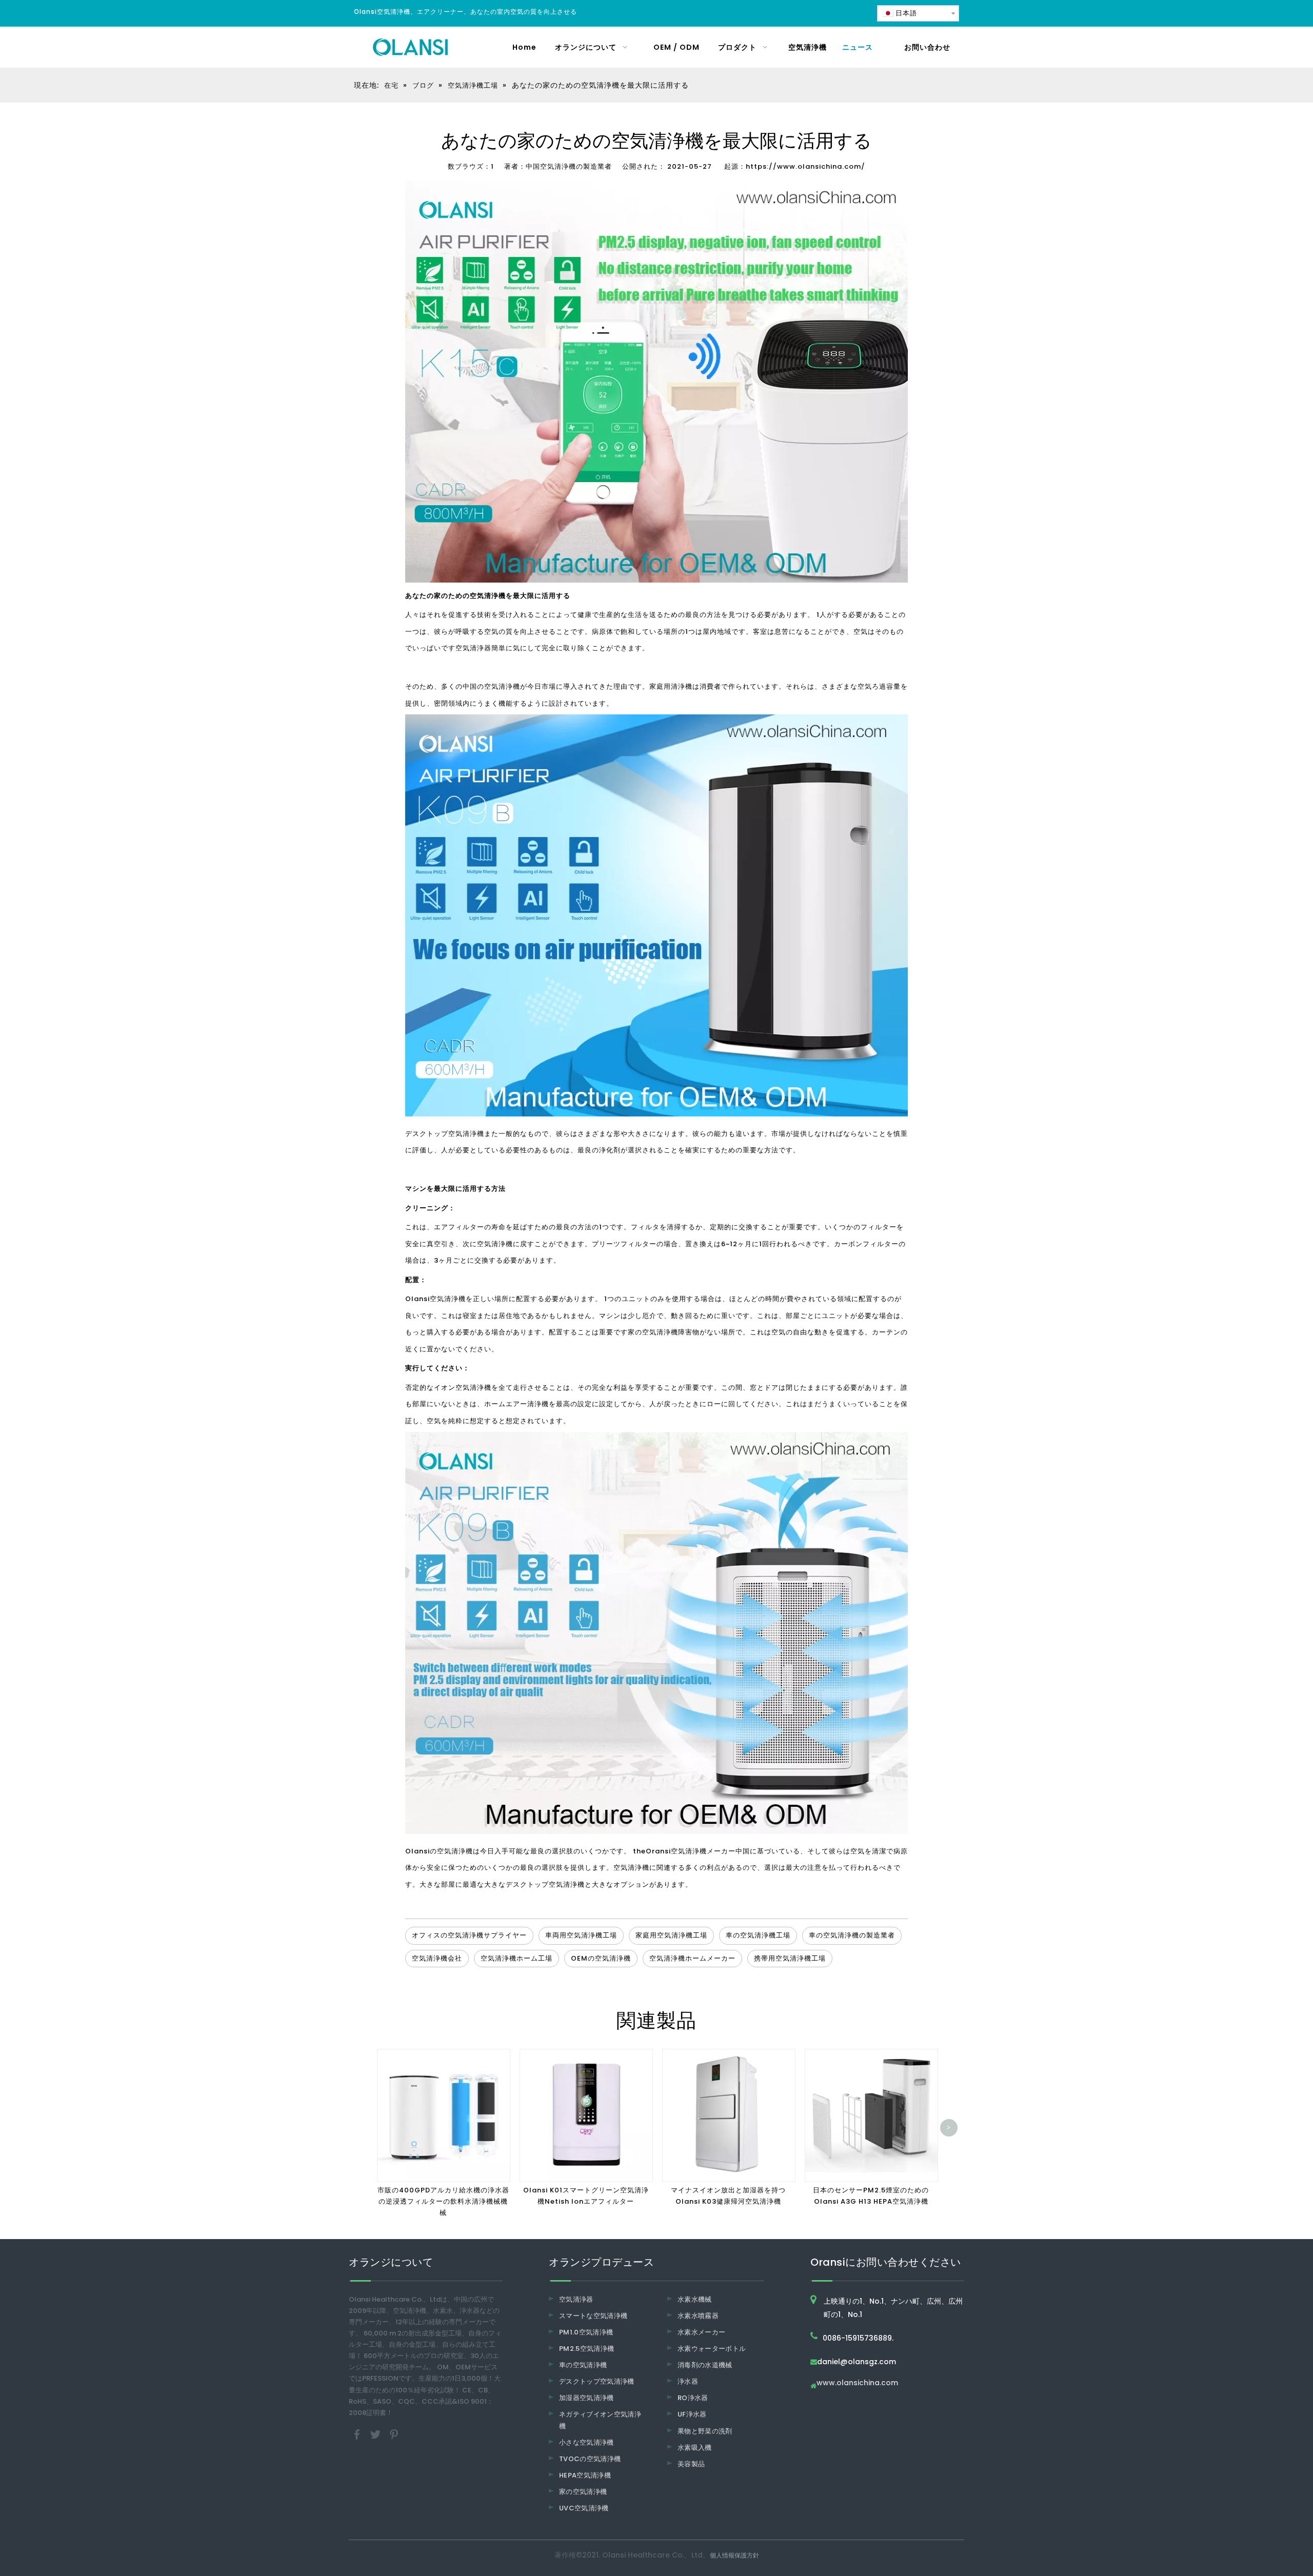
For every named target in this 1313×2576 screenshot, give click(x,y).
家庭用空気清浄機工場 (671, 1935)
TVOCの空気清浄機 (590, 2459)
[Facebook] (358, 2434)
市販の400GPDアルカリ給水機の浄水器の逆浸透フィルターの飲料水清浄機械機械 (443, 2201)
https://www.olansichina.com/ (805, 166)
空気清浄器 (473, 648)
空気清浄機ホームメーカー (692, 1958)
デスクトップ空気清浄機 (445, 1134)
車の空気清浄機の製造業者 (852, 1935)
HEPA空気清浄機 (585, 2475)
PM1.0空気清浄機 (586, 2332)
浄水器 (688, 2381)
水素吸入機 (695, 2448)
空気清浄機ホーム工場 (516, 1958)
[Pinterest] (394, 2434)
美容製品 (691, 2464)
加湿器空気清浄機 (586, 2398)
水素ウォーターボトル (712, 2349)
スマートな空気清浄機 (593, 2316)
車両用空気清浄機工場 (581, 1935)
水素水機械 (695, 2299)
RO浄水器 (693, 2398)
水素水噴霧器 (698, 2316)
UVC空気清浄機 (584, 2508)
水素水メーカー (701, 2332)
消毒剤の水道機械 (705, 2365)
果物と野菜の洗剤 (705, 2431)
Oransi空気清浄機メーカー (691, 1851)
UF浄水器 (692, 2414)
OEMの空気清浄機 (601, 1958)
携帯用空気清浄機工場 (790, 1958)
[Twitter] (376, 2434)
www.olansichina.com (857, 2383)
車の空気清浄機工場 (758, 1935)
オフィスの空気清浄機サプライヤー (469, 1935)
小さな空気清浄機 (586, 2442)
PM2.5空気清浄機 (587, 2349)
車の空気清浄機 (583, 2365)
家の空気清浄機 (653, 1332)
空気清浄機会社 (437, 1958)
